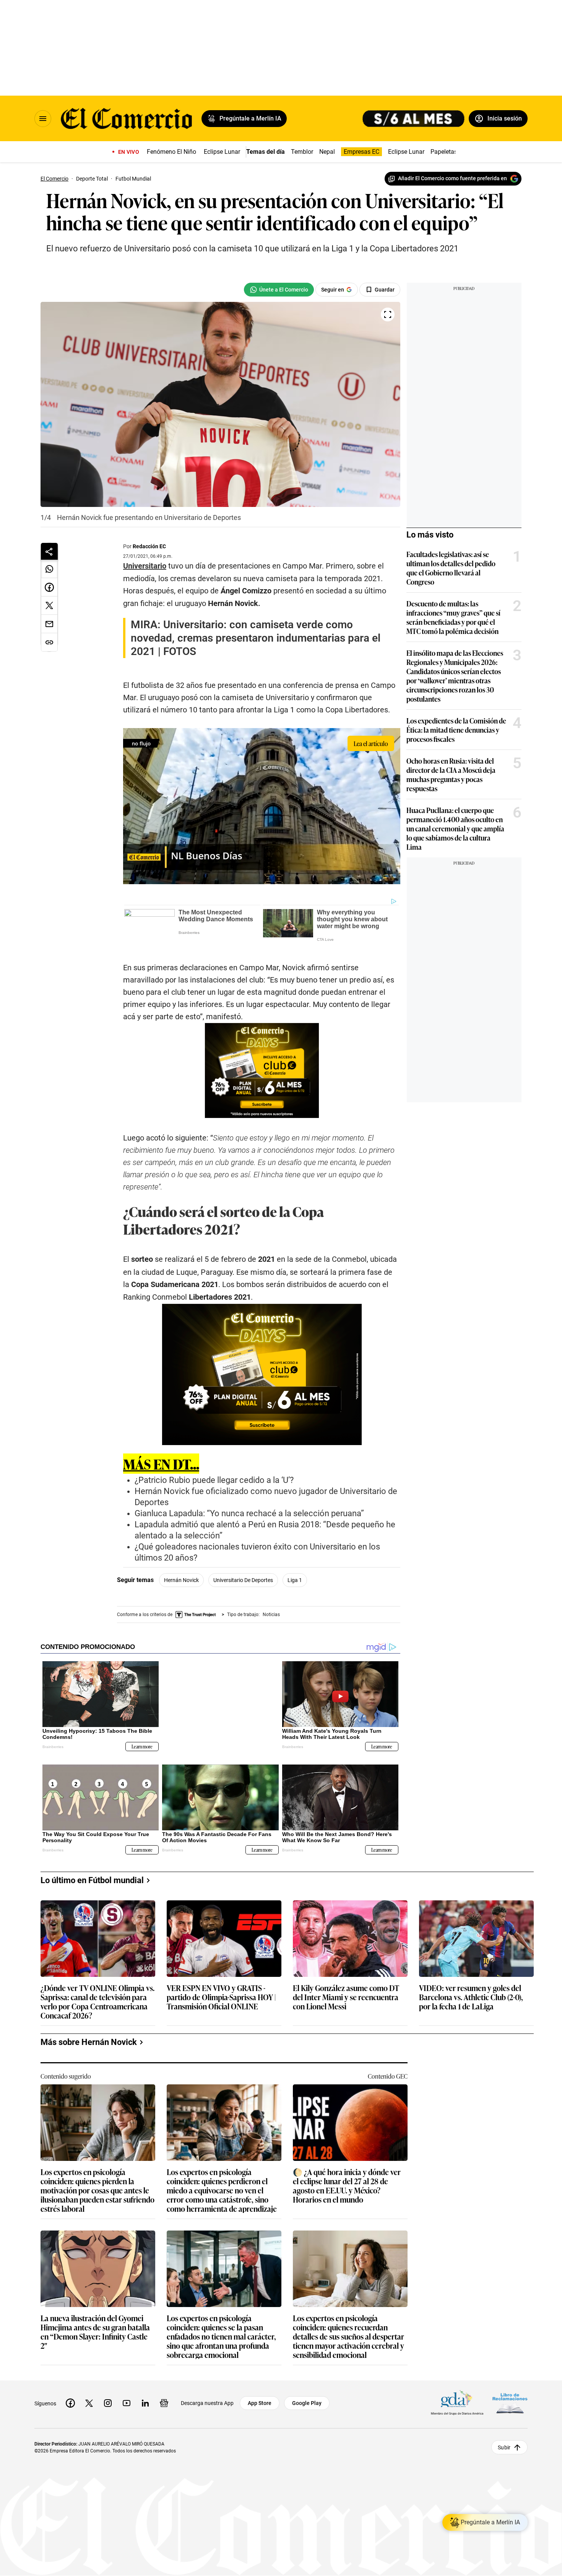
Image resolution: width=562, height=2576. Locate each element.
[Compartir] (49, 551)
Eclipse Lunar (222, 152)
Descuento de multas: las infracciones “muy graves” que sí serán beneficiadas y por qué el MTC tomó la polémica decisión (453, 617)
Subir (504, 2435)
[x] (89, 2391)
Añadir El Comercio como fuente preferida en (452, 178)
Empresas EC (361, 152)
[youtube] (127, 2391)
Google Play (307, 2391)
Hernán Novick (181, 1580)
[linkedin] (145, 2391)
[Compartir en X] (49, 606)
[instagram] (108, 2391)
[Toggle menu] (43, 119)
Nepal (327, 152)
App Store (260, 2391)
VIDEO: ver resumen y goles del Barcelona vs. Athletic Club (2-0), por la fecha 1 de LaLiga (471, 1985)
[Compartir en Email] (49, 624)
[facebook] (70, 2391)
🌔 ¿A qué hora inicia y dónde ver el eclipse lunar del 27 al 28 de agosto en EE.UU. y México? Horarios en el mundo (347, 2174)
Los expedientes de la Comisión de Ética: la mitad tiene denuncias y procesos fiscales (456, 730)
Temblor (302, 152)
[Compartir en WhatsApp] (49, 569)
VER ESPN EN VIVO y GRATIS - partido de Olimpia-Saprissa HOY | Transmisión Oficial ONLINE (221, 1985)
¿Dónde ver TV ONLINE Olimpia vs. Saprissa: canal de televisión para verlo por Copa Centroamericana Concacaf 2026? (97, 1989)
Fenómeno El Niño (171, 152)
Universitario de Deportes (243, 1580)
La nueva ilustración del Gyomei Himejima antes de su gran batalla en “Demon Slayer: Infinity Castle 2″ (95, 2320)
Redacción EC (149, 546)
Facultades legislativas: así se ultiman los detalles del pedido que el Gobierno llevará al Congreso (451, 568)
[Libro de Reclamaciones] (510, 2391)
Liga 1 (295, 1580)
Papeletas (444, 152)
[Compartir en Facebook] (49, 587)
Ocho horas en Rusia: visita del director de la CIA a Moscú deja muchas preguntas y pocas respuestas (451, 774)
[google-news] (164, 2391)
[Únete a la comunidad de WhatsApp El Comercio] (279, 290)
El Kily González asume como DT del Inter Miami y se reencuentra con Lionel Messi (346, 1985)
